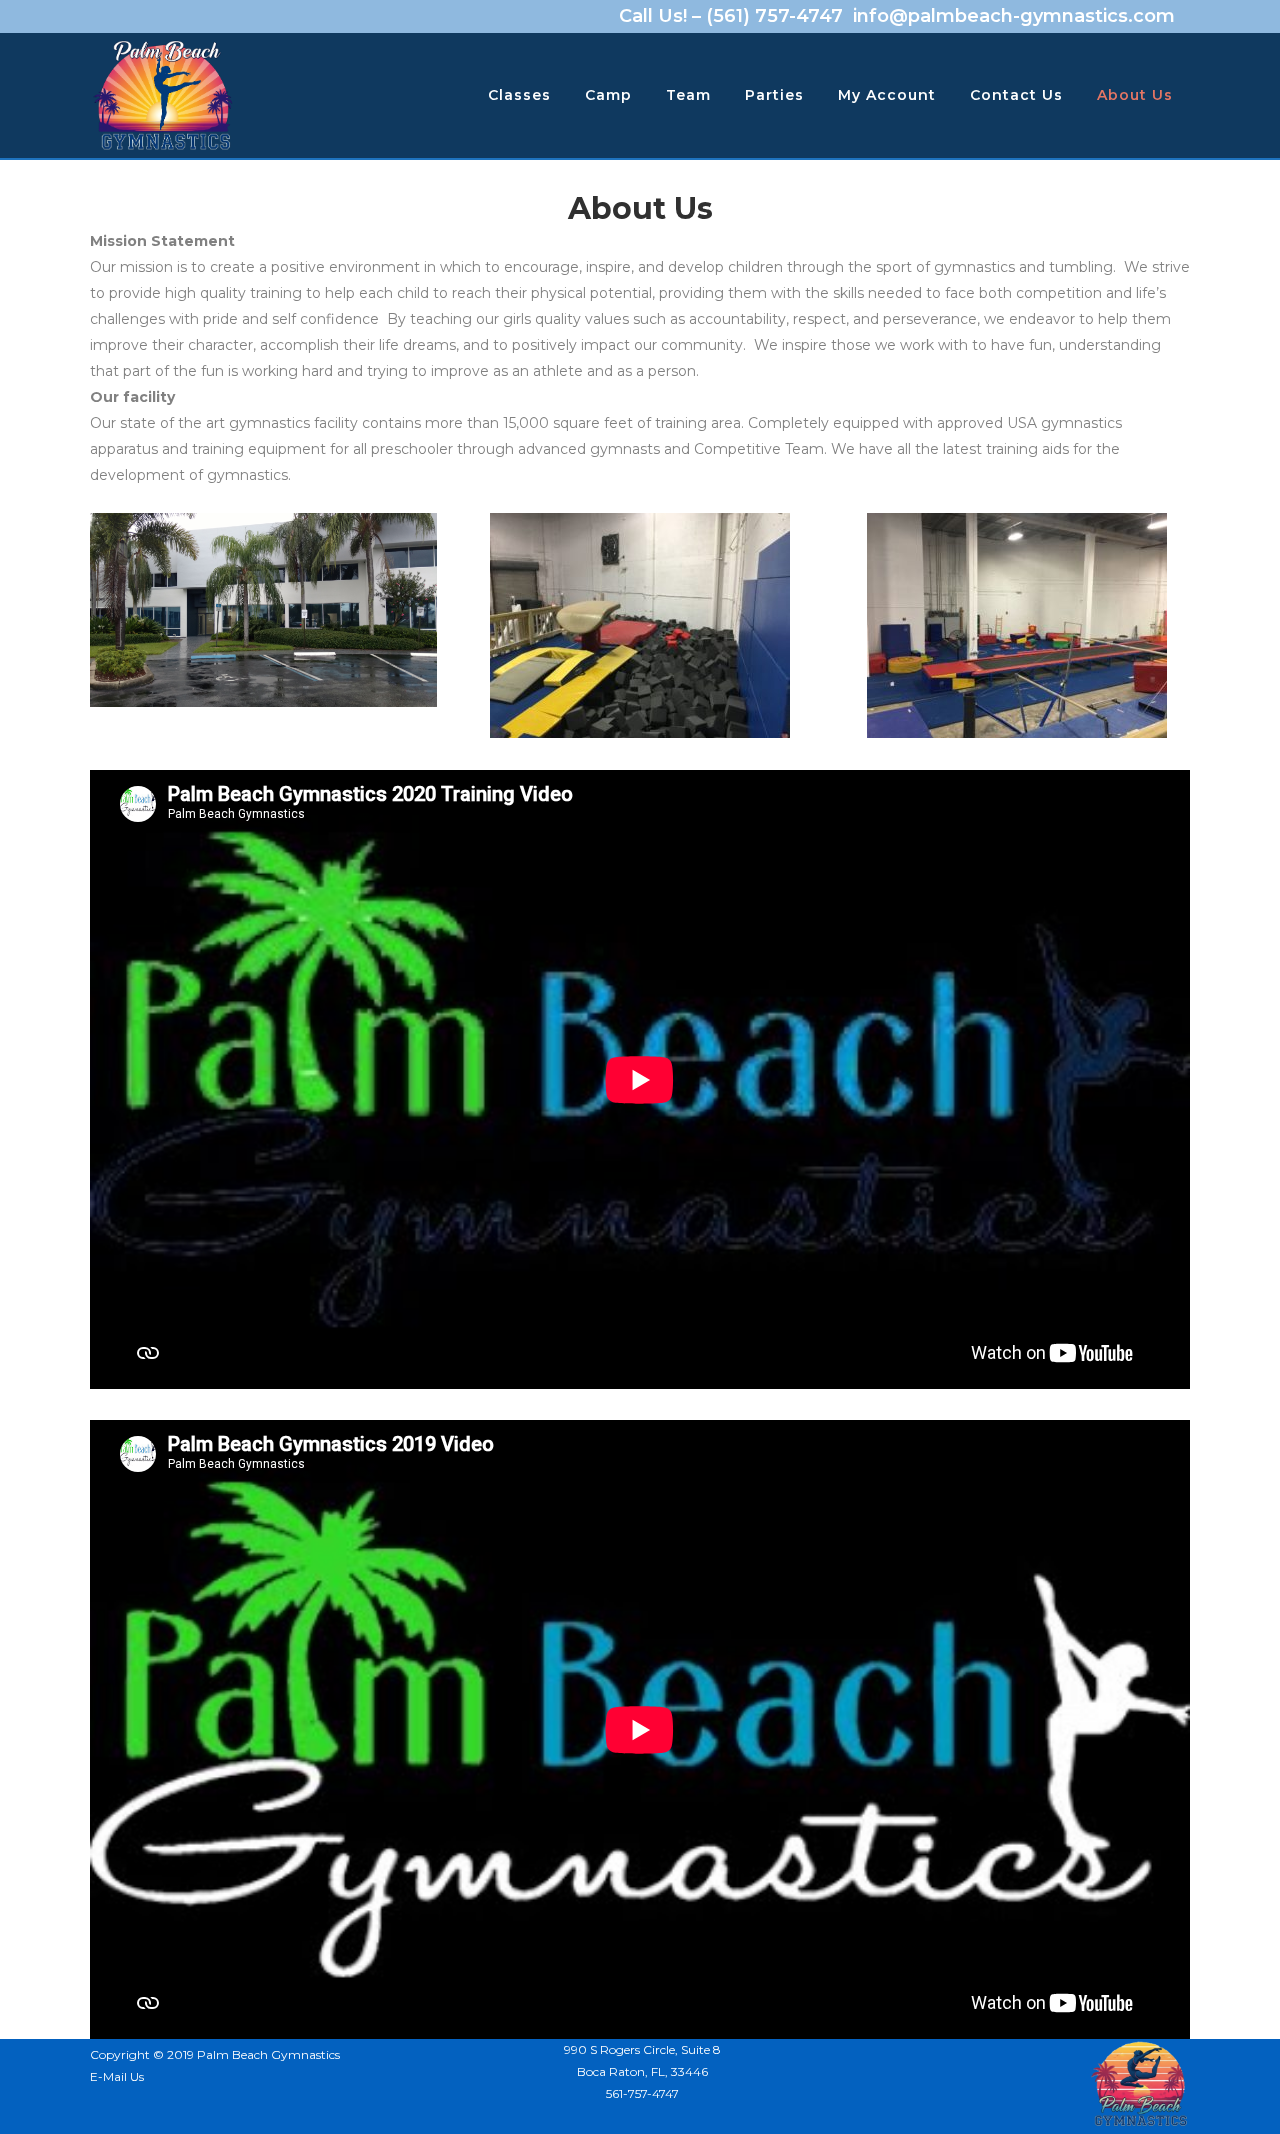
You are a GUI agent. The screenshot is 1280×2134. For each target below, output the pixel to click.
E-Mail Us (117, 2076)
